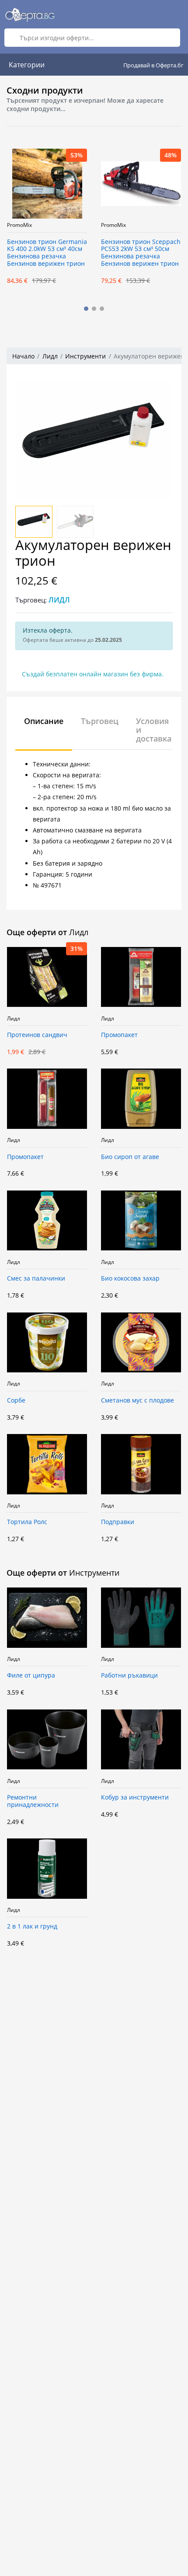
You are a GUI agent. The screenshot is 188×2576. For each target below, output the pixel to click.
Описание (44, 721)
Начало (23, 356)
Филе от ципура (31, 1676)
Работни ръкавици (129, 1676)
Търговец (100, 721)
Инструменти (85, 356)
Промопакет (119, 1035)
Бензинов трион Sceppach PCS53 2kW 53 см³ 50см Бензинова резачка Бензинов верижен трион (109, 253)
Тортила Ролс (27, 1522)
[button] (86, 309)
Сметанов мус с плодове (138, 1401)
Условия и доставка (154, 730)
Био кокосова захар (130, 1279)
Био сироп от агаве (130, 1157)
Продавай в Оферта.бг (153, 65)
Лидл (50, 356)
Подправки (118, 1522)
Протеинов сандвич (37, 1035)
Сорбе (16, 1401)
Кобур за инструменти (135, 1798)
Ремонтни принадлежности (33, 1801)
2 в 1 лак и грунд (32, 1927)
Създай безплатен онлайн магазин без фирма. (93, 674)
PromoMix (82, 225)
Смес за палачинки (36, 1279)
